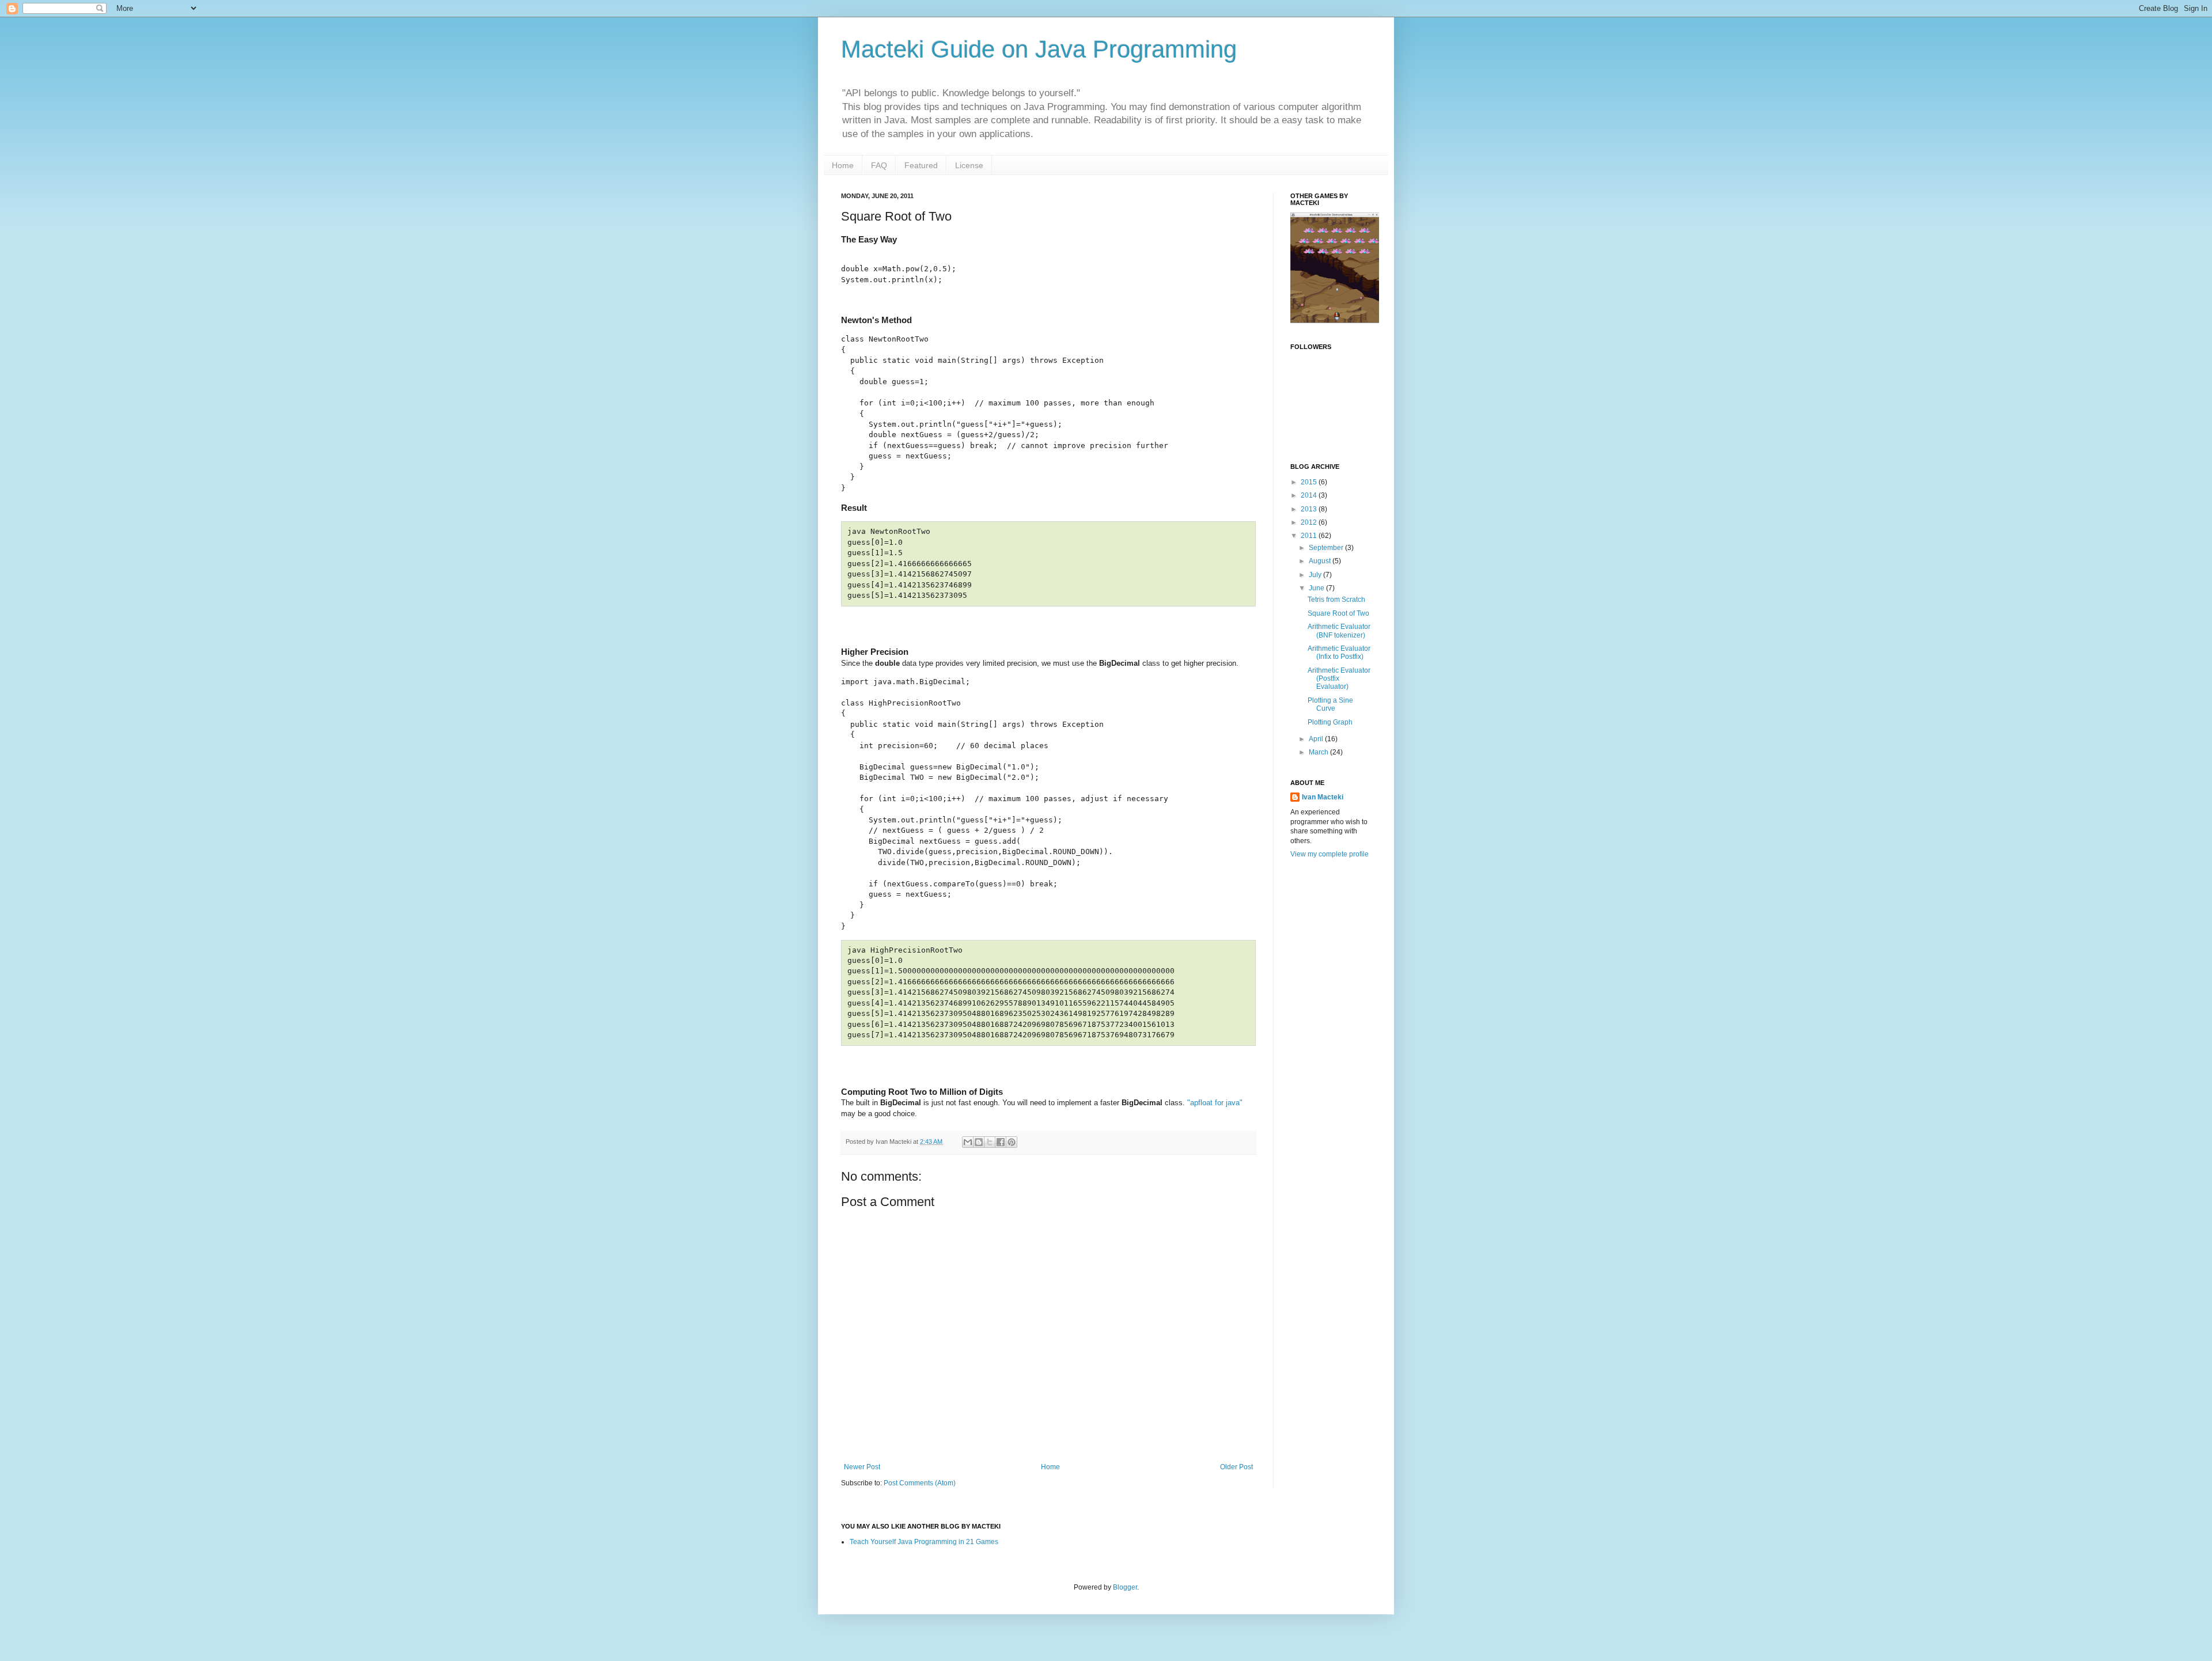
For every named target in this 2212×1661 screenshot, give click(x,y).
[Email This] (968, 1142)
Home (843, 165)
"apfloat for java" (1215, 1103)
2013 (1310, 509)
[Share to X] (990, 1142)
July (1316, 575)
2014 (1310, 495)
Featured (921, 165)
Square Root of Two (1338, 613)
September (1327, 548)
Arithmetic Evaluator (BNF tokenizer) (1339, 631)
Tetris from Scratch (1336, 600)
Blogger (1125, 1587)
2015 (1310, 482)
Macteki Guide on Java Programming (1039, 49)
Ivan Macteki (1323, 797)
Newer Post (862, 1467)
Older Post (1236, 1467)
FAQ (879, 165)
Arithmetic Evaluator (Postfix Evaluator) (1339, 679)
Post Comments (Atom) (920, 1483)
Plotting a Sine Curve (1330, 704)
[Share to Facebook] (1001, 1142)
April (1317, 739)
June (1317, 588)
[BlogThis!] (979, 1142)
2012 (1310, 522)
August (1321, 561)
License (969, 165)
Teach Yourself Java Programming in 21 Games (924, 1542)
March (1319, 752)
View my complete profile (1330, 854)
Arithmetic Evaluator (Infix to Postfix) (1339, 653)
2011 (1310, 536)
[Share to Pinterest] (1012, 1142)
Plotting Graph (1330, 722)
